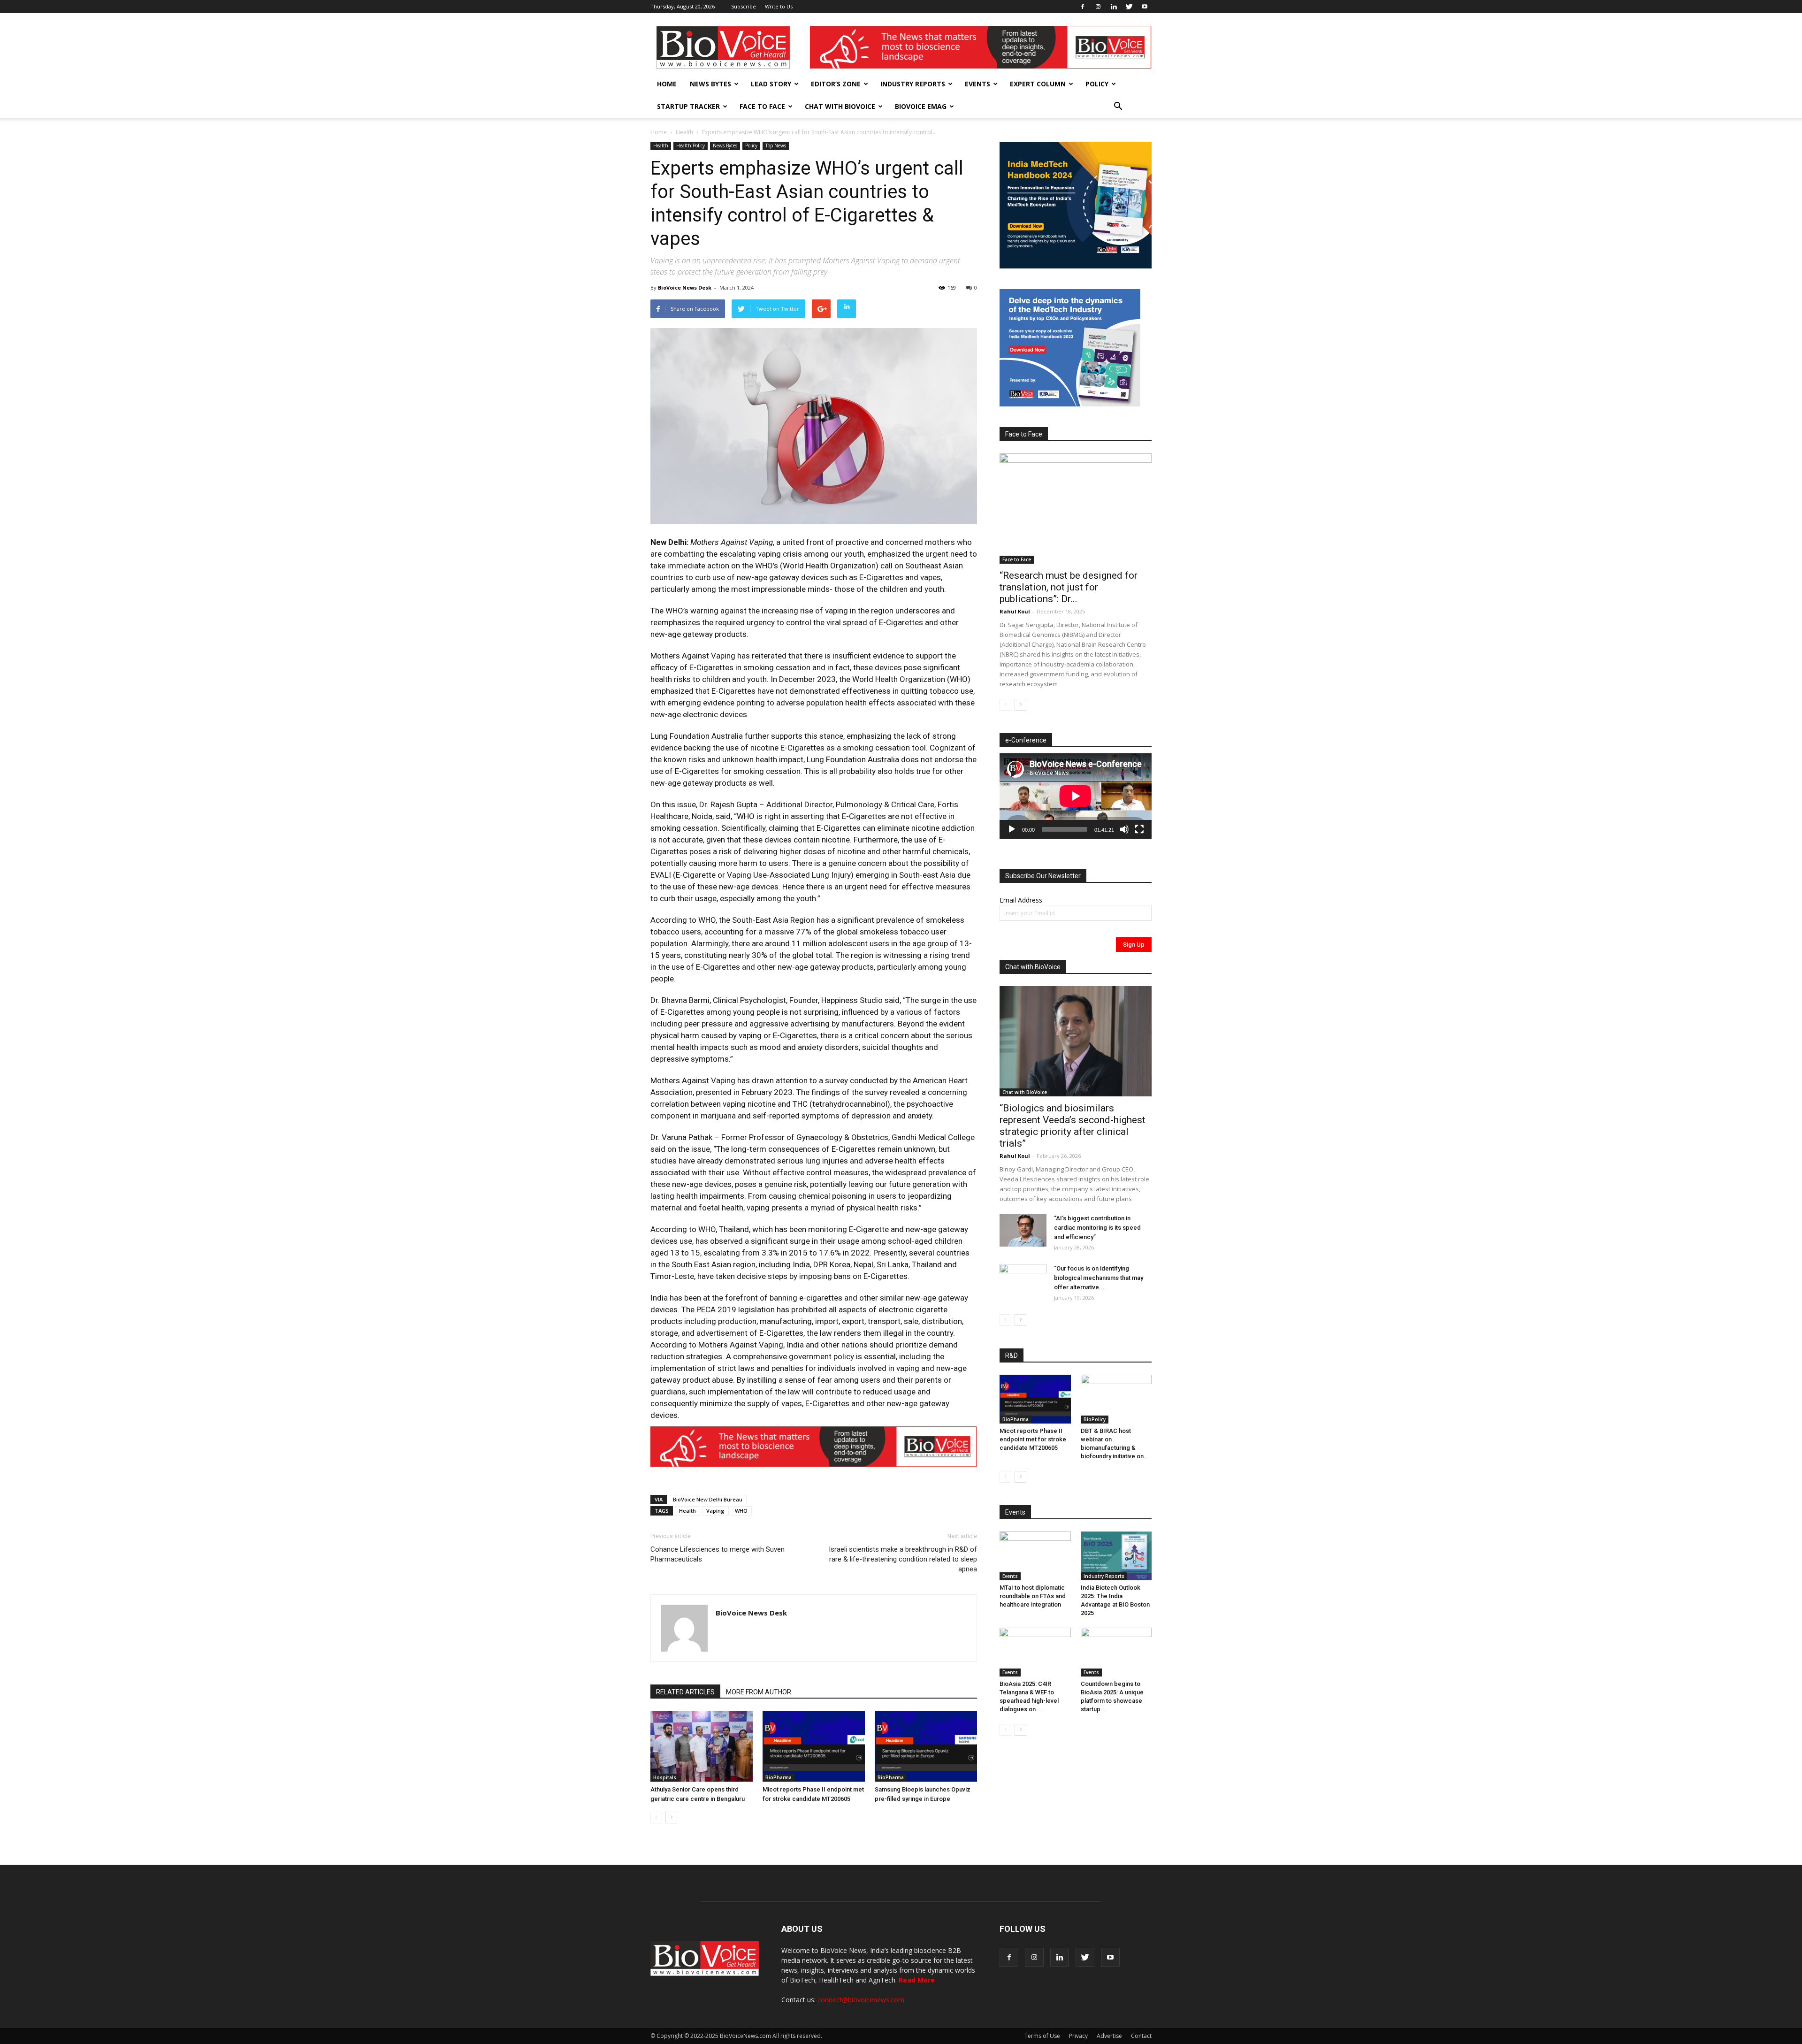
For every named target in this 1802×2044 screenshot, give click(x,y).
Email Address (1021, 900)
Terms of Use (1042, 2036)
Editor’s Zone (836, 84)
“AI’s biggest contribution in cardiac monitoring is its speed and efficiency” (1097, 1228)
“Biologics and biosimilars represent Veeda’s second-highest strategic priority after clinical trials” (1073, 1126)
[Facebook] (1083, 7)
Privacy (1078, 2036)
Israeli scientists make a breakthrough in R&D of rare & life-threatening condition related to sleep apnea (903, 1559)
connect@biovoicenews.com (861, 2000)
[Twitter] (1129, 7)
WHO (741, 1511)
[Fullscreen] (1139, 829)
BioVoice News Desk (685, 287)
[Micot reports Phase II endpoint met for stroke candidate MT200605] (814, 1746)
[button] (1118, 107)
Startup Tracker (688, 106)
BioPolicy (1095, 1419)
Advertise (1109, 2036)
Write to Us (779, 6)
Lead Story (771, 84)
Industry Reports (913, 84)
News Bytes (710, 84)
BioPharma (779, 1777)
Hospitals (665, 1777)
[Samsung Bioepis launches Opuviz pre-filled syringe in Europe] (926, 1746)
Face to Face (762, 106)
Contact (1141, 2036)
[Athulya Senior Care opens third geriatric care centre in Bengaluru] (702, 1746)
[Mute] (1124, 829)
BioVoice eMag (921, 106)
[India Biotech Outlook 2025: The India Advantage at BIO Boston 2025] (1116, 1556)
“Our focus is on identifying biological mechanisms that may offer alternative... (1099, 1278)
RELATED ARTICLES (685, 1692)
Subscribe (744, 6)
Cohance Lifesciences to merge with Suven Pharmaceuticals (718, 1554)
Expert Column (1038, 84)
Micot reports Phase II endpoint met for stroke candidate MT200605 (1033, 1439)
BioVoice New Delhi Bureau (708, 1499)
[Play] (1012, 829)
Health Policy (691, 145)
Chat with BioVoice (840, 106)
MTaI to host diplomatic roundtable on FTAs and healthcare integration (1033, 1596)
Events (977, 84)
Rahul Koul (1015, 611)
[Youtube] (1145, 7)
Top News (776, 145)
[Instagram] (1098, 7)
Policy (1097, 84)
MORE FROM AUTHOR (759, 1692)
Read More (917, 1980)
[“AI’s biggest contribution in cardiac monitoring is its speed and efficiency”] (1023, 1230)
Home (667, 84)
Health (684, 132)
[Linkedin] (1114, 7)
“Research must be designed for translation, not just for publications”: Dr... (1069, 587)
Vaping (715, 1511)
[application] (1076, 796)
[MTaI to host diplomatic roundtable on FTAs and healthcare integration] (1035, 1556)
